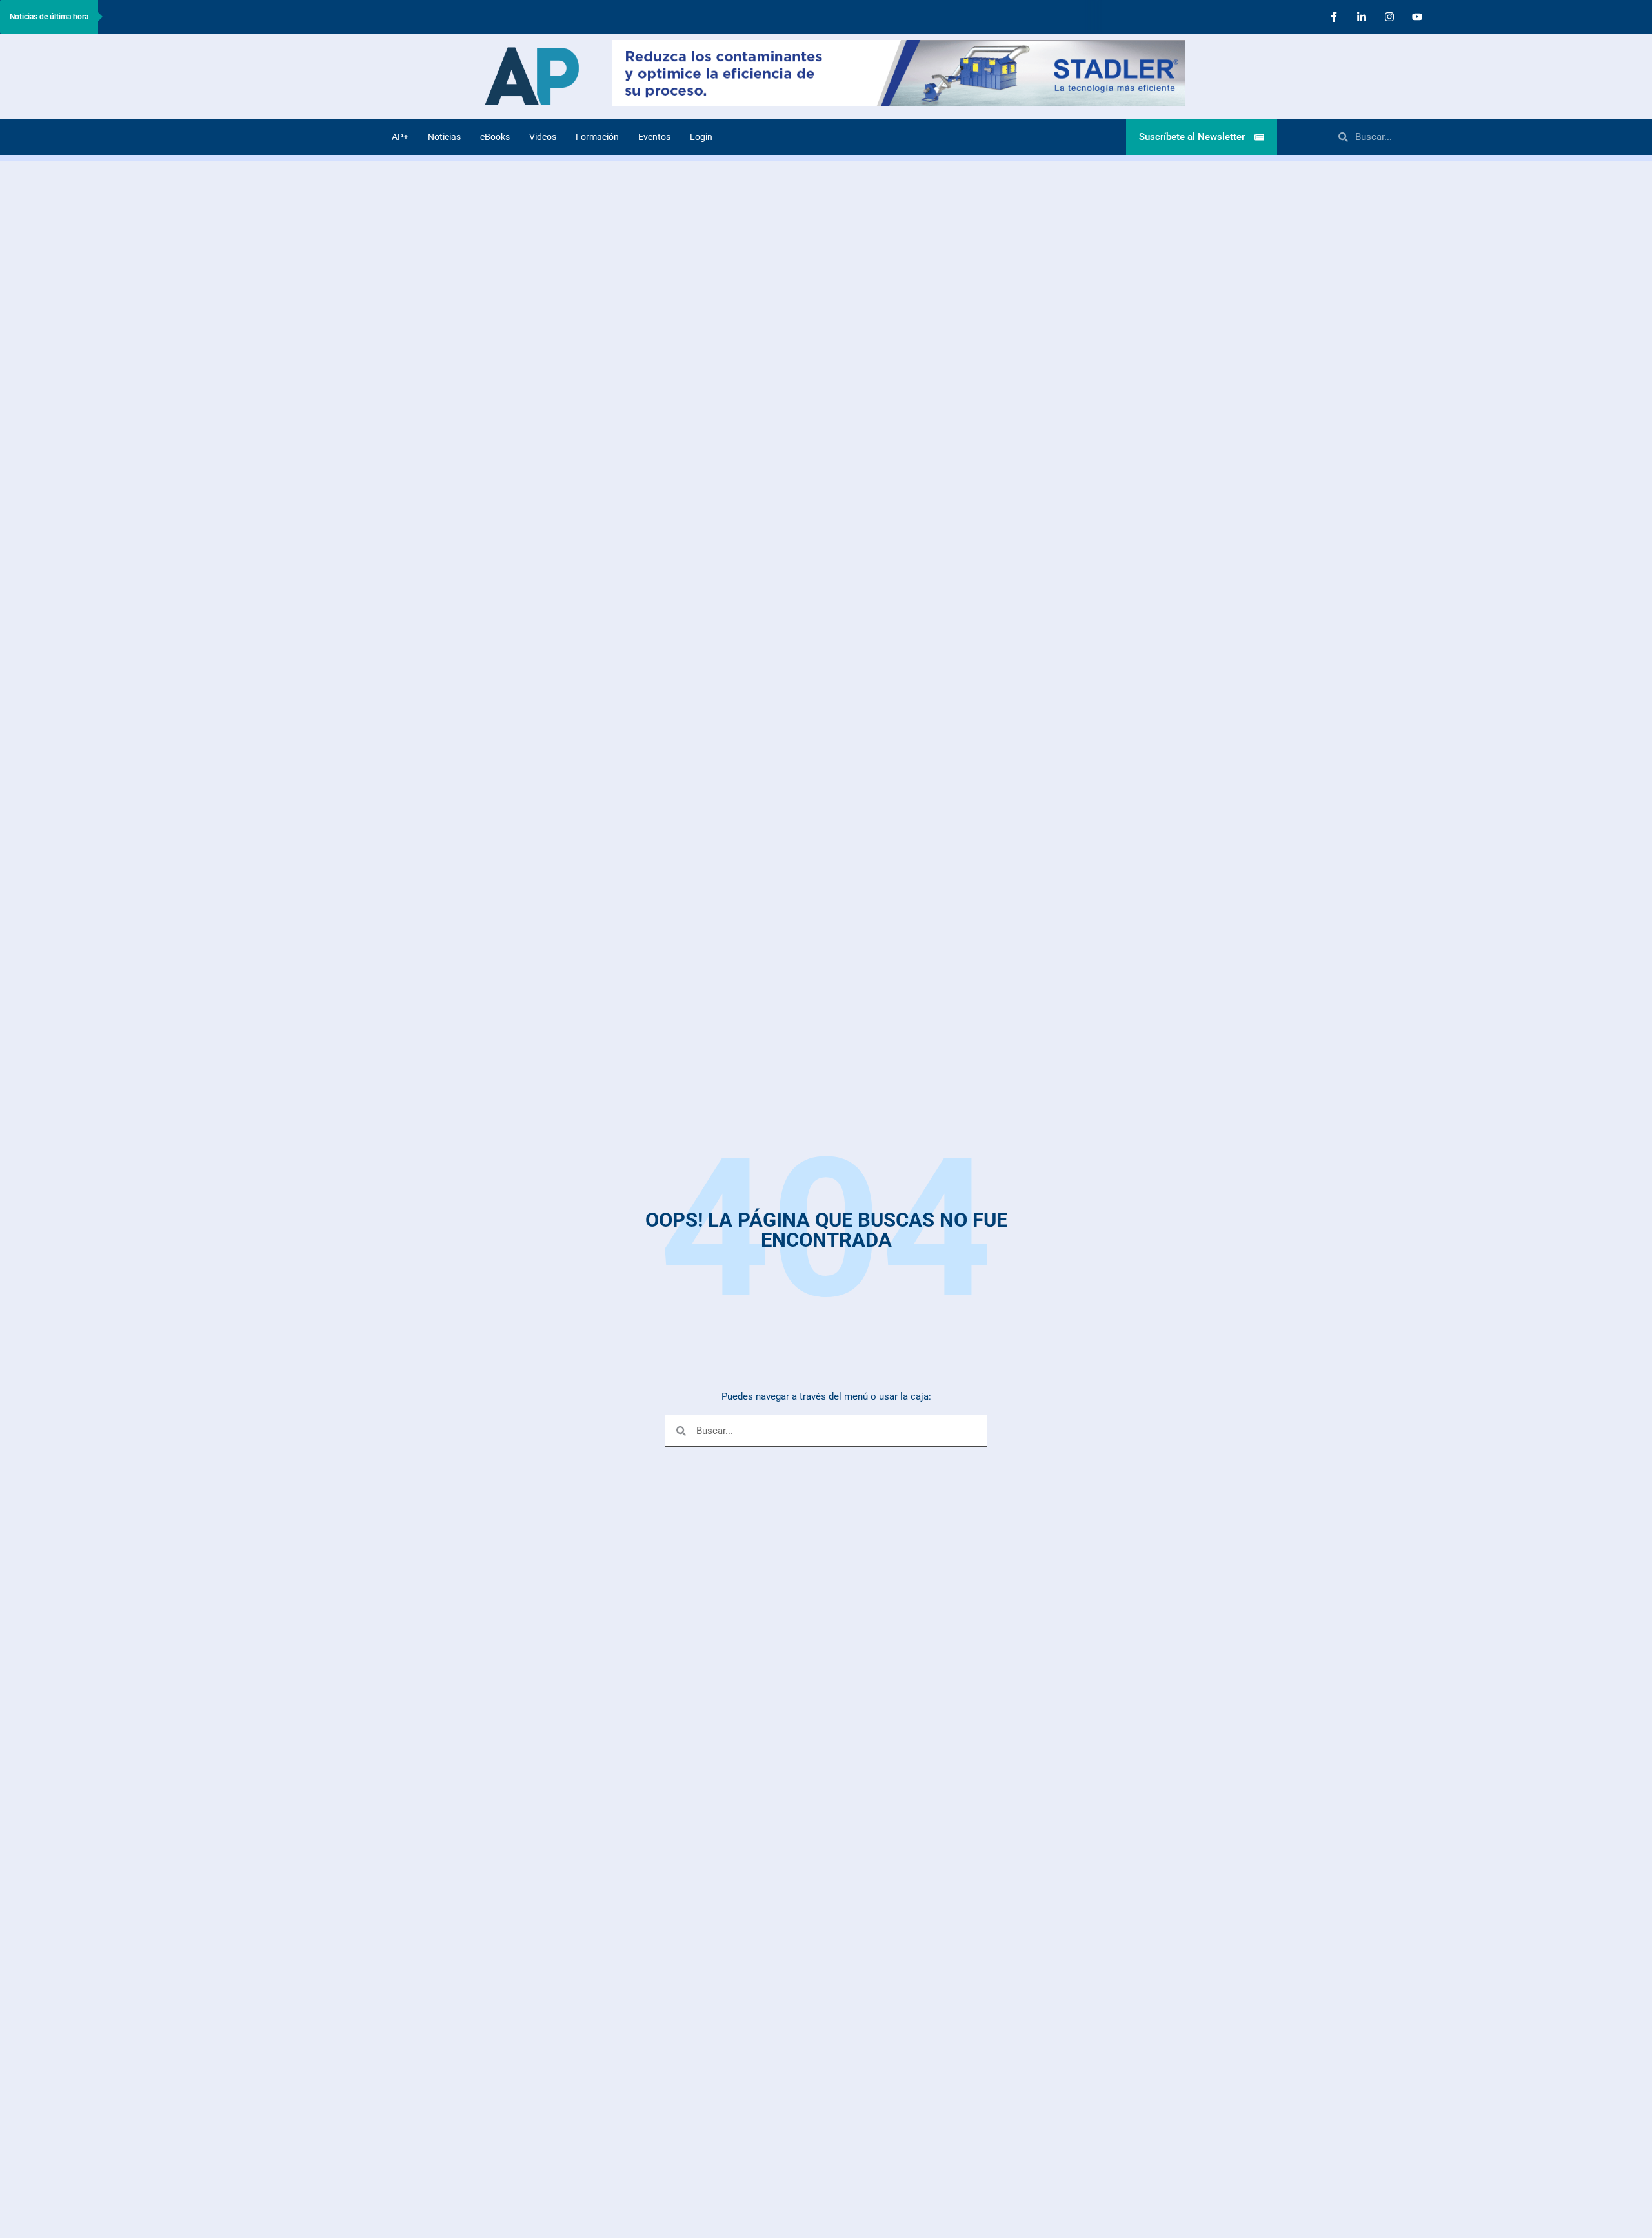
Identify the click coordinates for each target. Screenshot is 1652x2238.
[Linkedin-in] (1362, 17)
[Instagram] (1389, 17)
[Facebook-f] (1334, 17)
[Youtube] (1417, 17)
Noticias (444, 137)
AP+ (400, 137)
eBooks (495, 137)
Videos (543, 137)
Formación (597, 137)
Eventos (654, 137)
